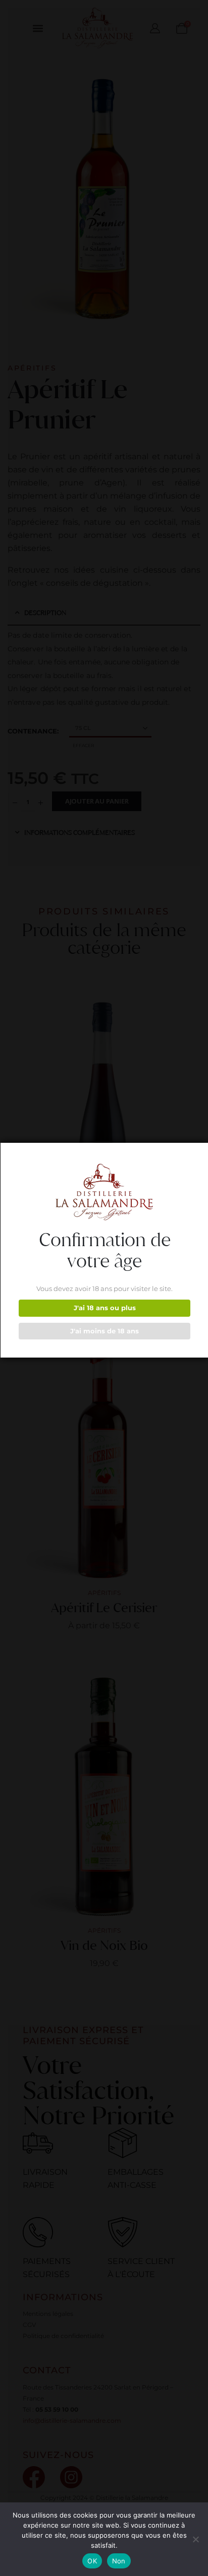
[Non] (195, 2539)
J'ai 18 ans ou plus (105, 1308)
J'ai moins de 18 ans (105, 1331)
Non (119, 2561)
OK (92, 2561)
